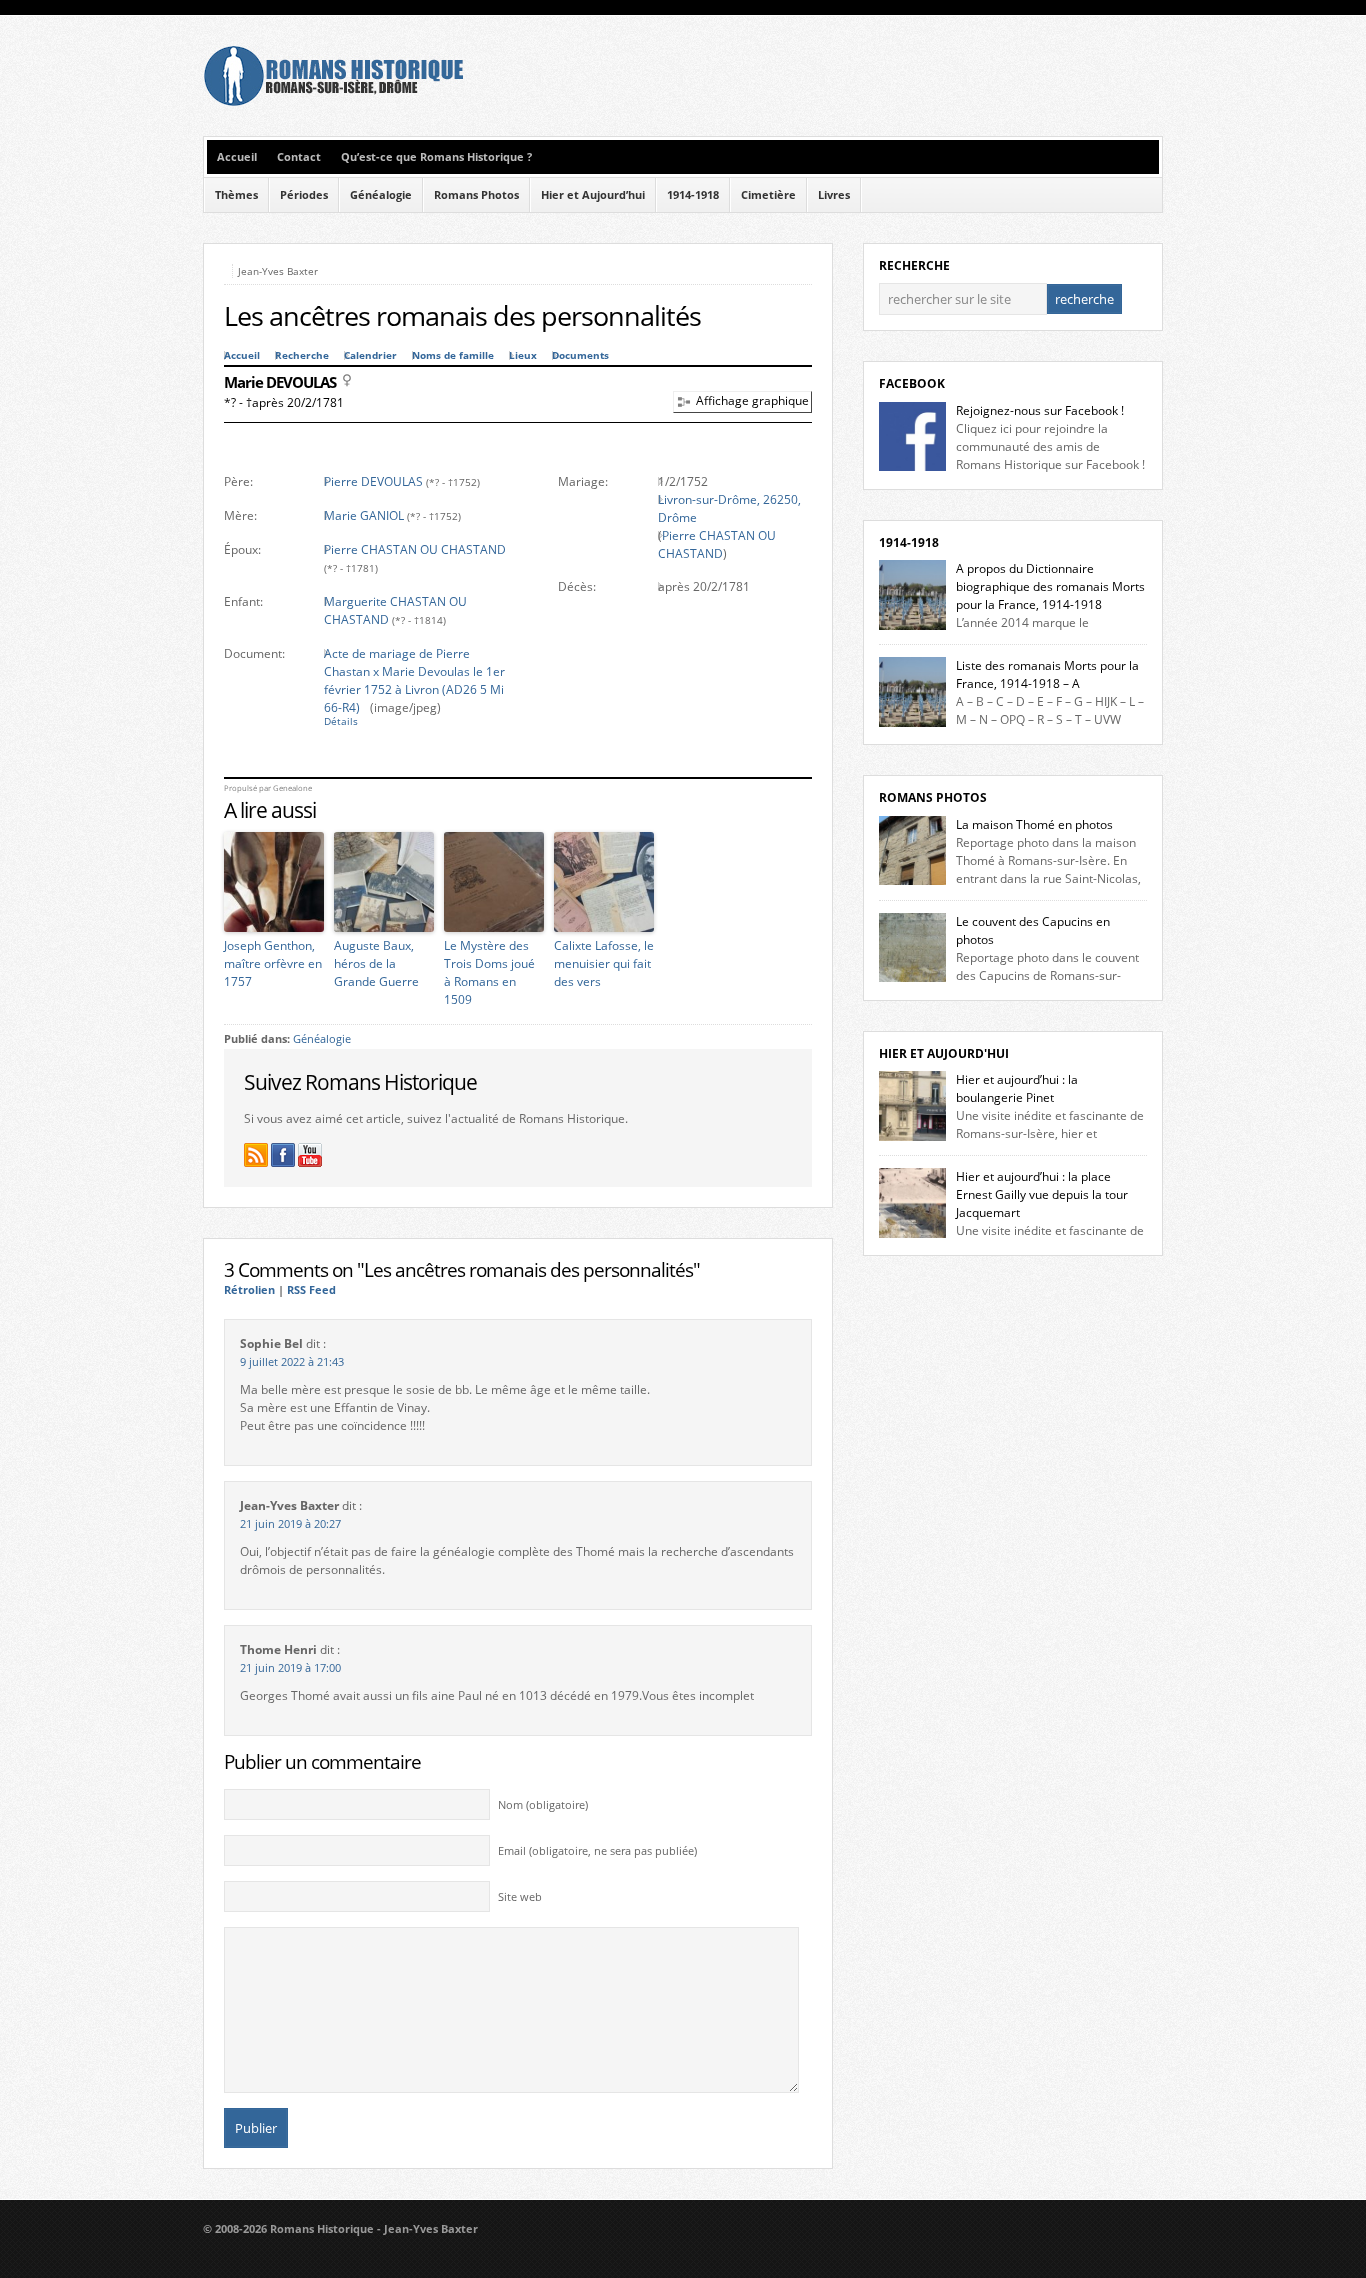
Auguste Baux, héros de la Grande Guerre (376, 963)
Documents (580, 355)
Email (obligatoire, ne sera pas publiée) (597, 1851)
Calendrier (370, 355)
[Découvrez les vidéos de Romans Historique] (310, 1155)
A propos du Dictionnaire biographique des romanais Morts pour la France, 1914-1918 (1050, 586)
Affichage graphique (752, 400)
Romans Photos (476, 195)
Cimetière (768, 195)
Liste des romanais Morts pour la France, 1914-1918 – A (1047, 674)
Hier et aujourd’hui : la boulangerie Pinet (1017, 1088)
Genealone (292, 788)
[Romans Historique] (333, 101)
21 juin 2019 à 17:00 (290, 1668)
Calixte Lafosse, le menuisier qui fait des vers (604, 963)
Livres (834, 195)
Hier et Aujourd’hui (593, 195)
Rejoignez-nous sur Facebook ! (1040, 410)
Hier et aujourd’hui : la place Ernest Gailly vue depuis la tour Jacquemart (1042, 1194)
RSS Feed (311, 1290)
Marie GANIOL (364, 515)
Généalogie (381, 195)
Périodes (304, 195)
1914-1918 (693, 195)
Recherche (302, 355)
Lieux (523, 355)
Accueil (237, 157)
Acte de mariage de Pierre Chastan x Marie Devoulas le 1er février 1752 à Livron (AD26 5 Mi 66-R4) (414, 680)
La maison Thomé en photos (1034, 824)
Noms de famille (453, 355)
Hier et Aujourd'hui (944, 1053)
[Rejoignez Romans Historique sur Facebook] (283, 1155)
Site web (520, 1897)
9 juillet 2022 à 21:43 (292, 1362)
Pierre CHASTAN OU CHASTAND (415, 549)
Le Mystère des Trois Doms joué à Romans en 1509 (489, 972)
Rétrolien (249, 1290)
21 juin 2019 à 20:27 (290, 1524)
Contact (299, 157)
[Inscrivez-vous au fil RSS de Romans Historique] (256, 1155)
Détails (341, 721)
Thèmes (236, 195)
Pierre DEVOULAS (373, 481)
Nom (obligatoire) (543, 1805)
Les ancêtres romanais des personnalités (462, 316)
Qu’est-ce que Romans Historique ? (436, 157)
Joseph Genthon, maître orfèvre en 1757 (273, 963)
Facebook (912, 383)
